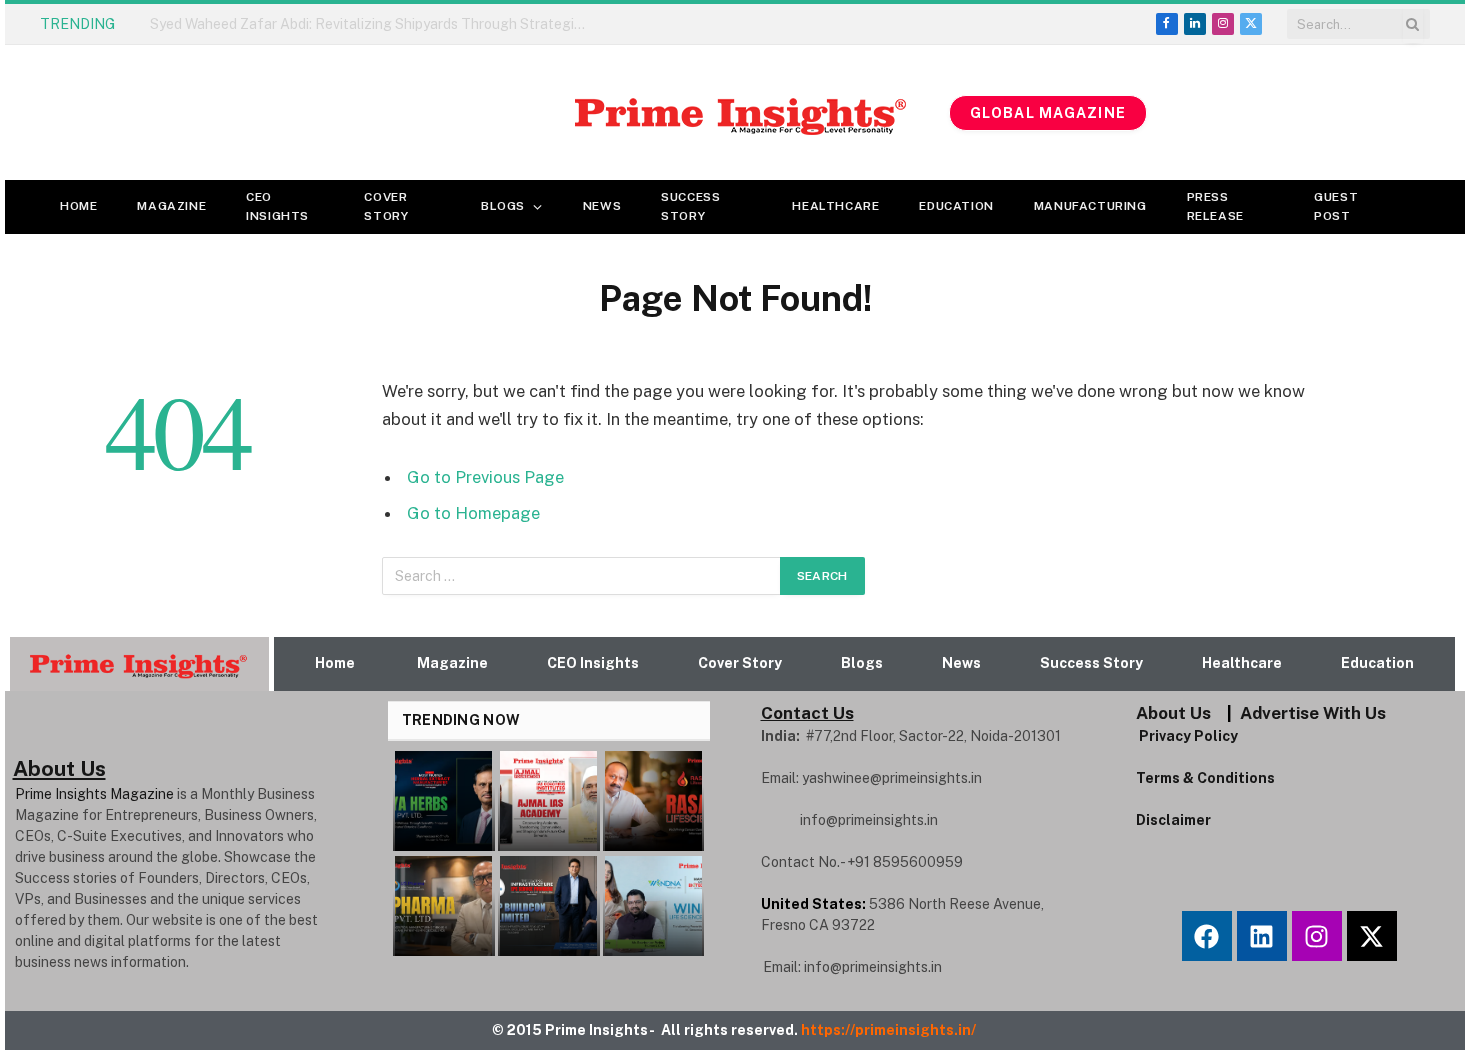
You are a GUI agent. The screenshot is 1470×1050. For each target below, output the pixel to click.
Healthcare (835, 206)
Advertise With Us (1313, 713)
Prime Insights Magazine (94, 794)
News (602, 206)
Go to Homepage (473, 513)
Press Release (1215, 206)
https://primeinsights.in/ (890, 1030)
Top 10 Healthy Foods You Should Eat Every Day (304, 24)
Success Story (690, 206)
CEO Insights (277, 206)
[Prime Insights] (477, 113)
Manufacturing (1090, 206)
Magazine (171, 206)
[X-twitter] (1372, 936)
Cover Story (386, 206)
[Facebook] (1207, 936)
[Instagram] (1317, 936)
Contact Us (807, 713)
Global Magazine (1048, 113)
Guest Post (1336, 206)
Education (956, 206)
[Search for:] (582, 576)
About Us (1173, 713)
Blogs (503, 206)
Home (78, 206)
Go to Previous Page (485, 477)
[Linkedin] (1262, 936)
